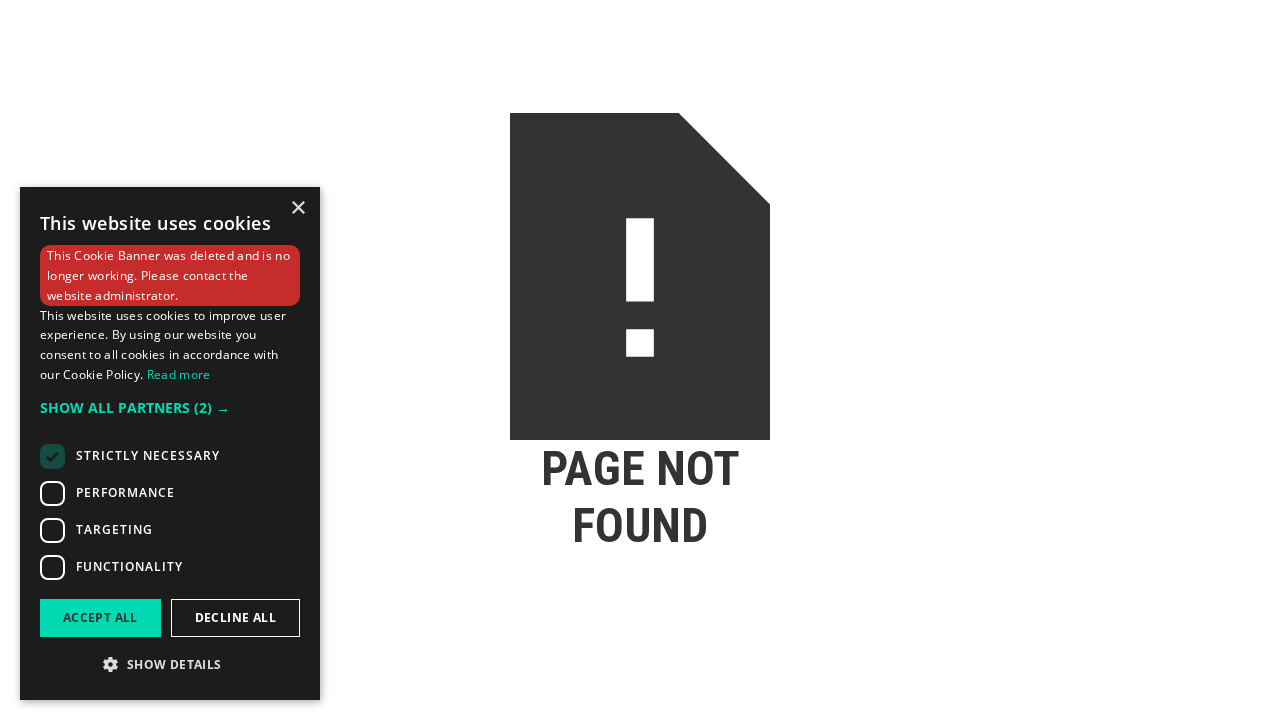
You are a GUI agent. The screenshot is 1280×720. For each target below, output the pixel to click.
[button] (170, 408)
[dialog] (170, 443)
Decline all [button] (235, 617)
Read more (179, 374)
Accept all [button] (100, 617)
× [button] (297, 208)
